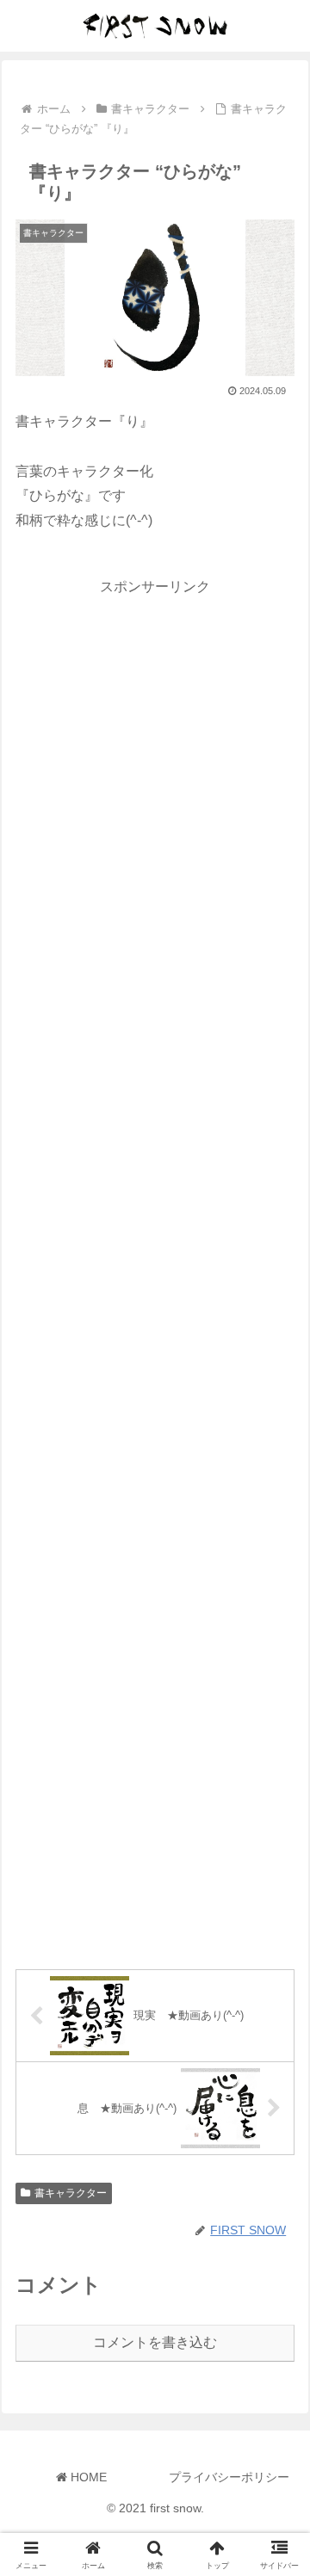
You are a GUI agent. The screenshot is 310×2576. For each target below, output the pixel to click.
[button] (277, 2224)
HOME (87, 2477)
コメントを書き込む (155, 2342)
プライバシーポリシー (229, 2477)
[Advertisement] (155, 1268)
